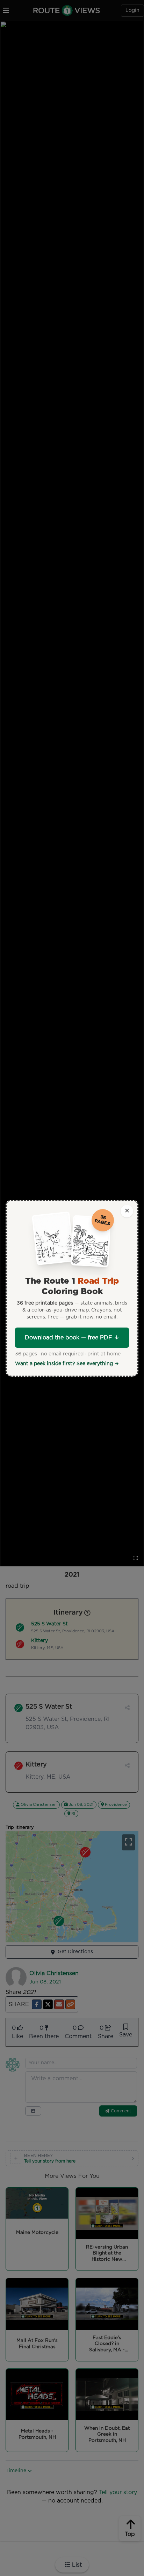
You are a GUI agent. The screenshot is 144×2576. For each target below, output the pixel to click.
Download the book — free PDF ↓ (72, 1338)
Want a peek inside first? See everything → (67, 1364)
